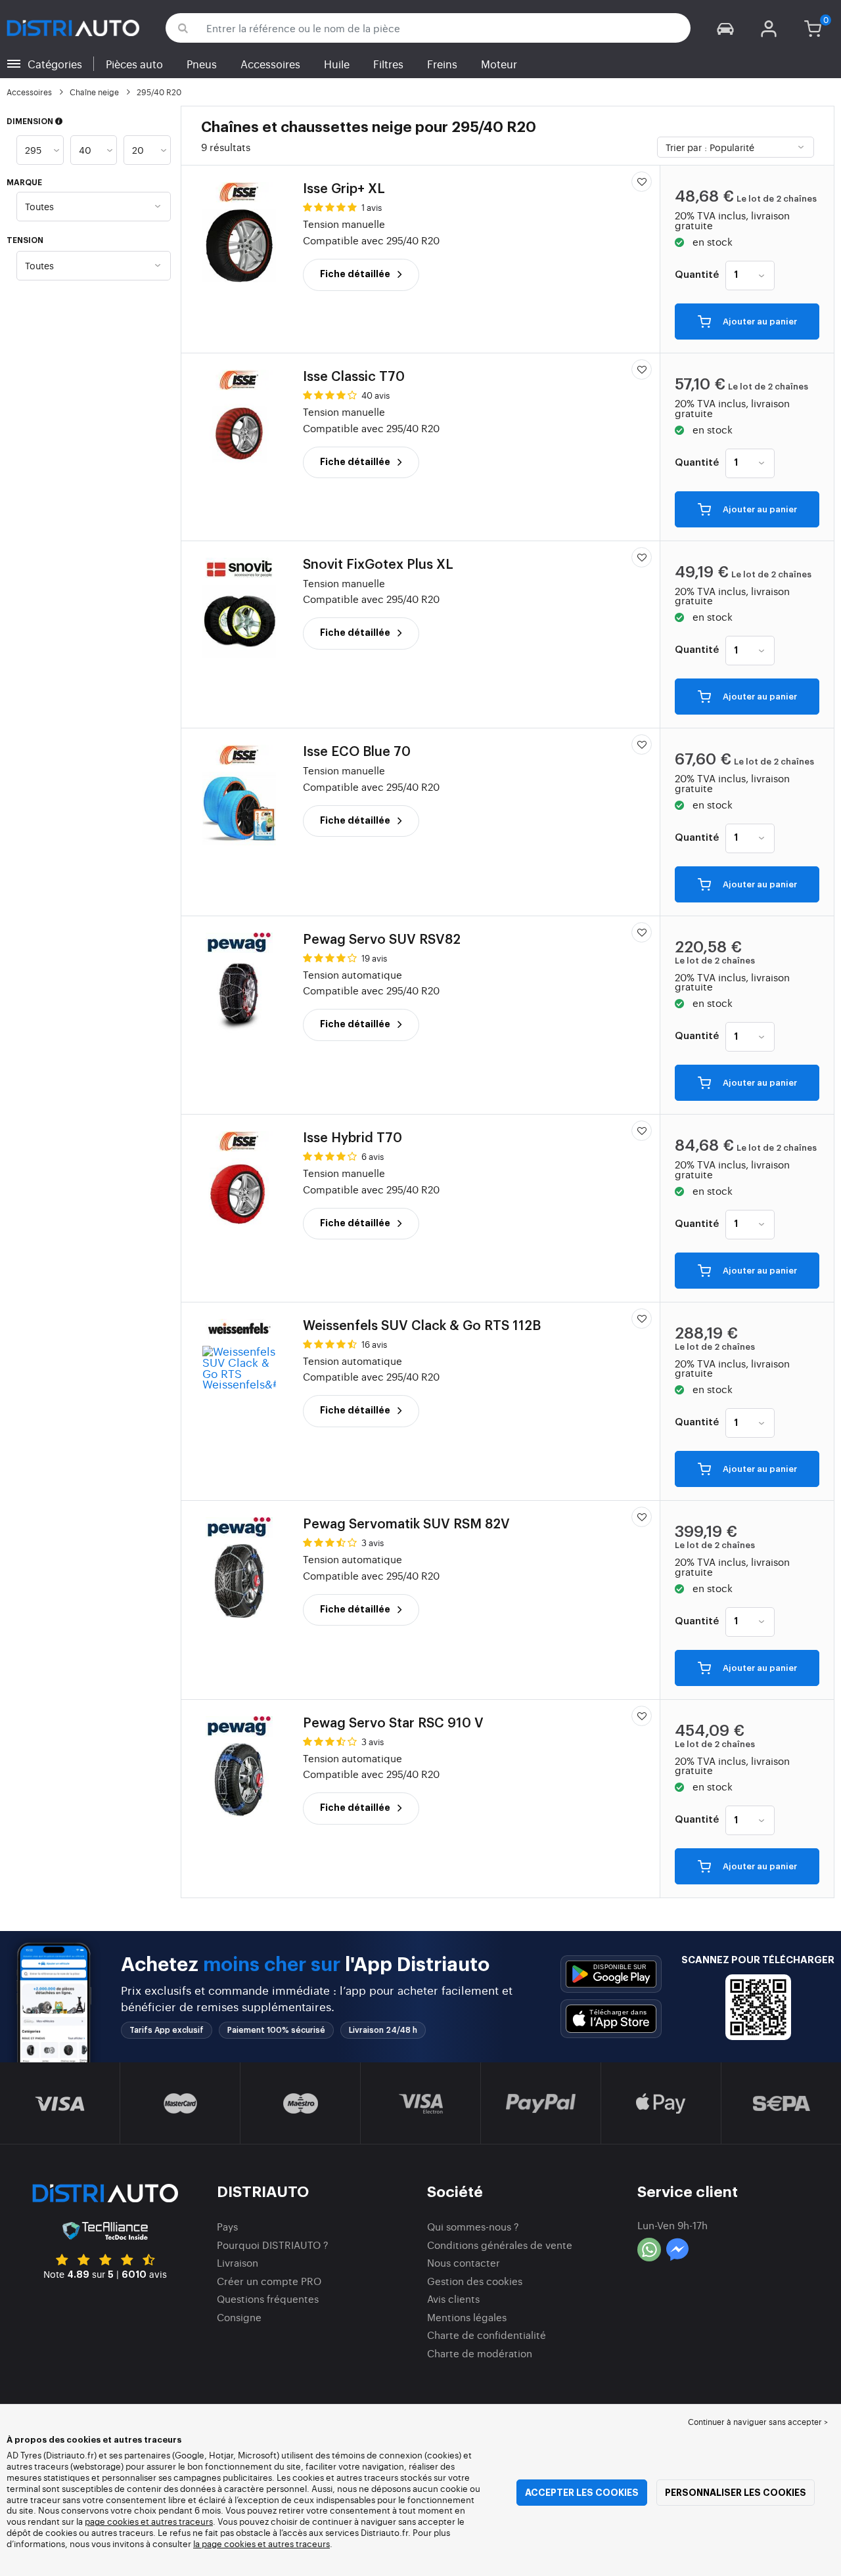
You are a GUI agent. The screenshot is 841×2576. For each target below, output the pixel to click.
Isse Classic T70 (354, 377)
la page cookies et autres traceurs (261, 2543)
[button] (725, 28)
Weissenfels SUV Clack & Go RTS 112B (422, 1326)
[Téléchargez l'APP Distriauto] (611, 1974)
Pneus (202, 64)
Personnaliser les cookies (736, 2493)
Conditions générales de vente (500, 2245)
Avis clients (453, 2298)
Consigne (239, 2317)
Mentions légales (467, 2317)
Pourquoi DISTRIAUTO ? (273, 2245)
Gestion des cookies (475, 2281)
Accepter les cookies (582, 2493)
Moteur (499, 64)
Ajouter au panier (759, 322)
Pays (227, 2226)
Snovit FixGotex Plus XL (378, 565)
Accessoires (270, 64)
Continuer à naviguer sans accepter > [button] (758, 2422)
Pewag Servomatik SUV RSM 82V (406, 1524)
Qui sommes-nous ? (473, 2226)
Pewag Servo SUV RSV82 (382, 940)
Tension (25, 240)
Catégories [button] (55, 64)
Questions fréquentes (268, 2298)
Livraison (238, 2262)
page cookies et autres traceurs (149, 2521)
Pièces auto (134, 64)
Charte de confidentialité (487, 2335)
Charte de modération (480, 2353)
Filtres (388, 64)
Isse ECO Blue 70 (357, 752)
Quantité (697, 275)
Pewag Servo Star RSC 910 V (393, 1723)
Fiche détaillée (356, 274)
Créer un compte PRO (269, 2281)
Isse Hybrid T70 (352, 1138)
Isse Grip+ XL (344, 189)
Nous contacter (464, 2262)
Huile (337, 64)
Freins (442, 64)
